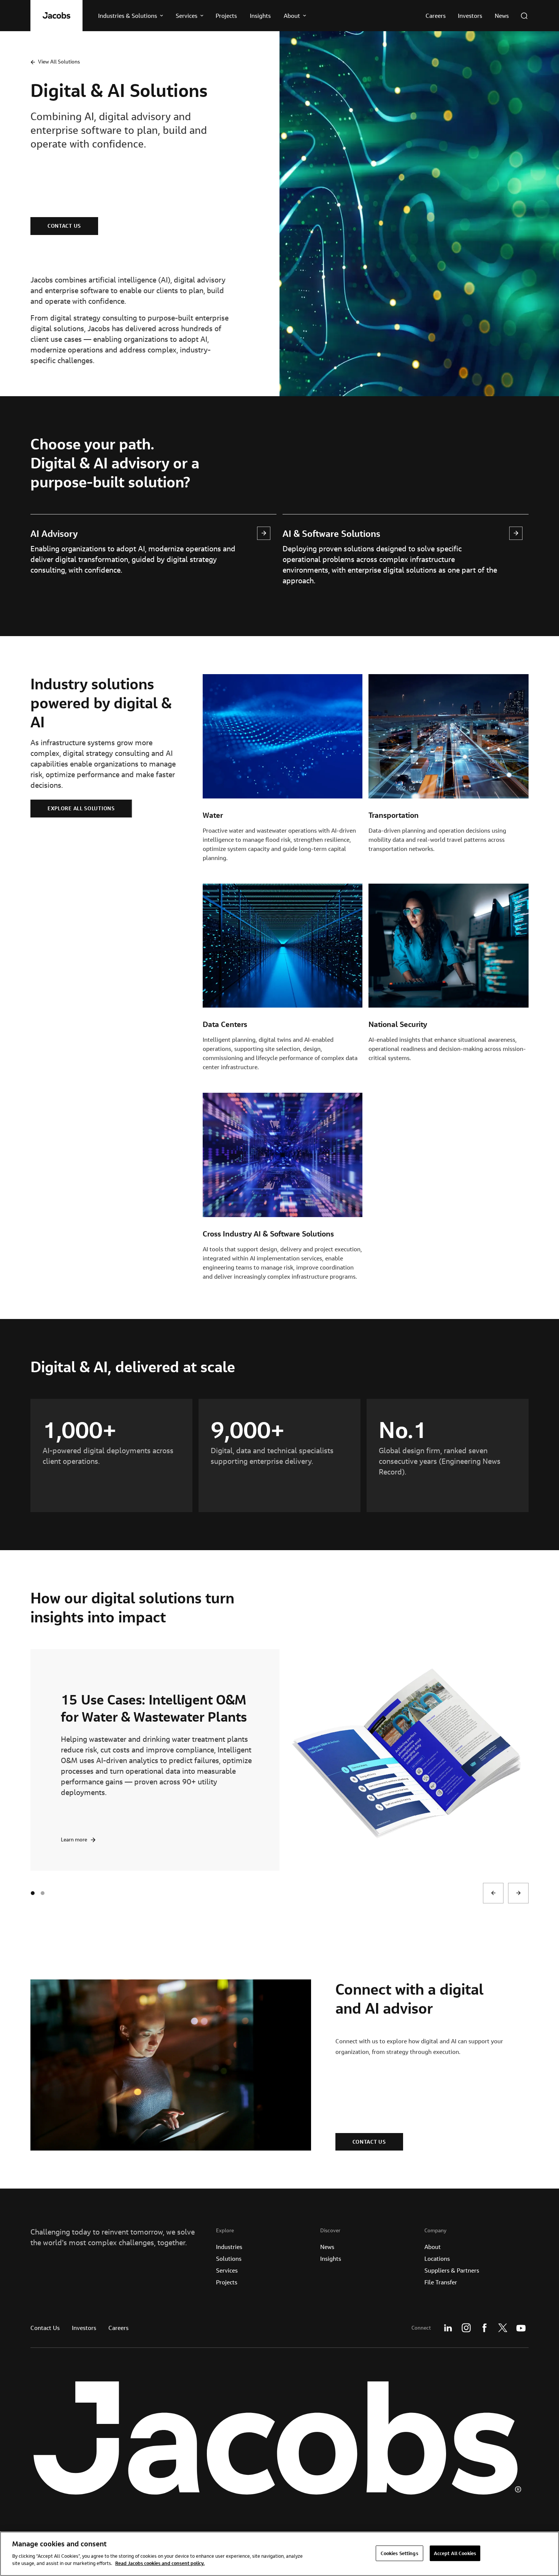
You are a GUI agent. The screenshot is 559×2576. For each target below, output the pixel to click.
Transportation (394, 815)
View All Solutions (59, 62)
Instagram (466, 2328)
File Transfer (441, 2282)
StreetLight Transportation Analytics (142, 1708)
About (433, 2247)
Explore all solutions (81, 808)
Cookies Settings (399, 2553)
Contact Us (45, 2328)
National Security (398, 1024)
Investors (84, 2328)
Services (227, 2270)
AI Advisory (54, 533)
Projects (227, 2282)
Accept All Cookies (455, 2553)
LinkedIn (448, 2328)
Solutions (229, 2259)
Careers (118, 2328)
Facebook (484, 2328)
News (327, 2247)
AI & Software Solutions (331, 533)
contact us (64, 226)
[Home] (56, 16)
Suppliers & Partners (452, 2270)
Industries (229, 2247)
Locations (437, 2259)
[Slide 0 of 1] (33, 1893)
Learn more (74, 1839)
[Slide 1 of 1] (43, 1893)
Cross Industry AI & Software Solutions (268, 1234)
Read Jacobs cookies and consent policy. (160, 2563)
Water (213, 815)
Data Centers (225, 1024)
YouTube (521, 2328)
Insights (331, 2259)
